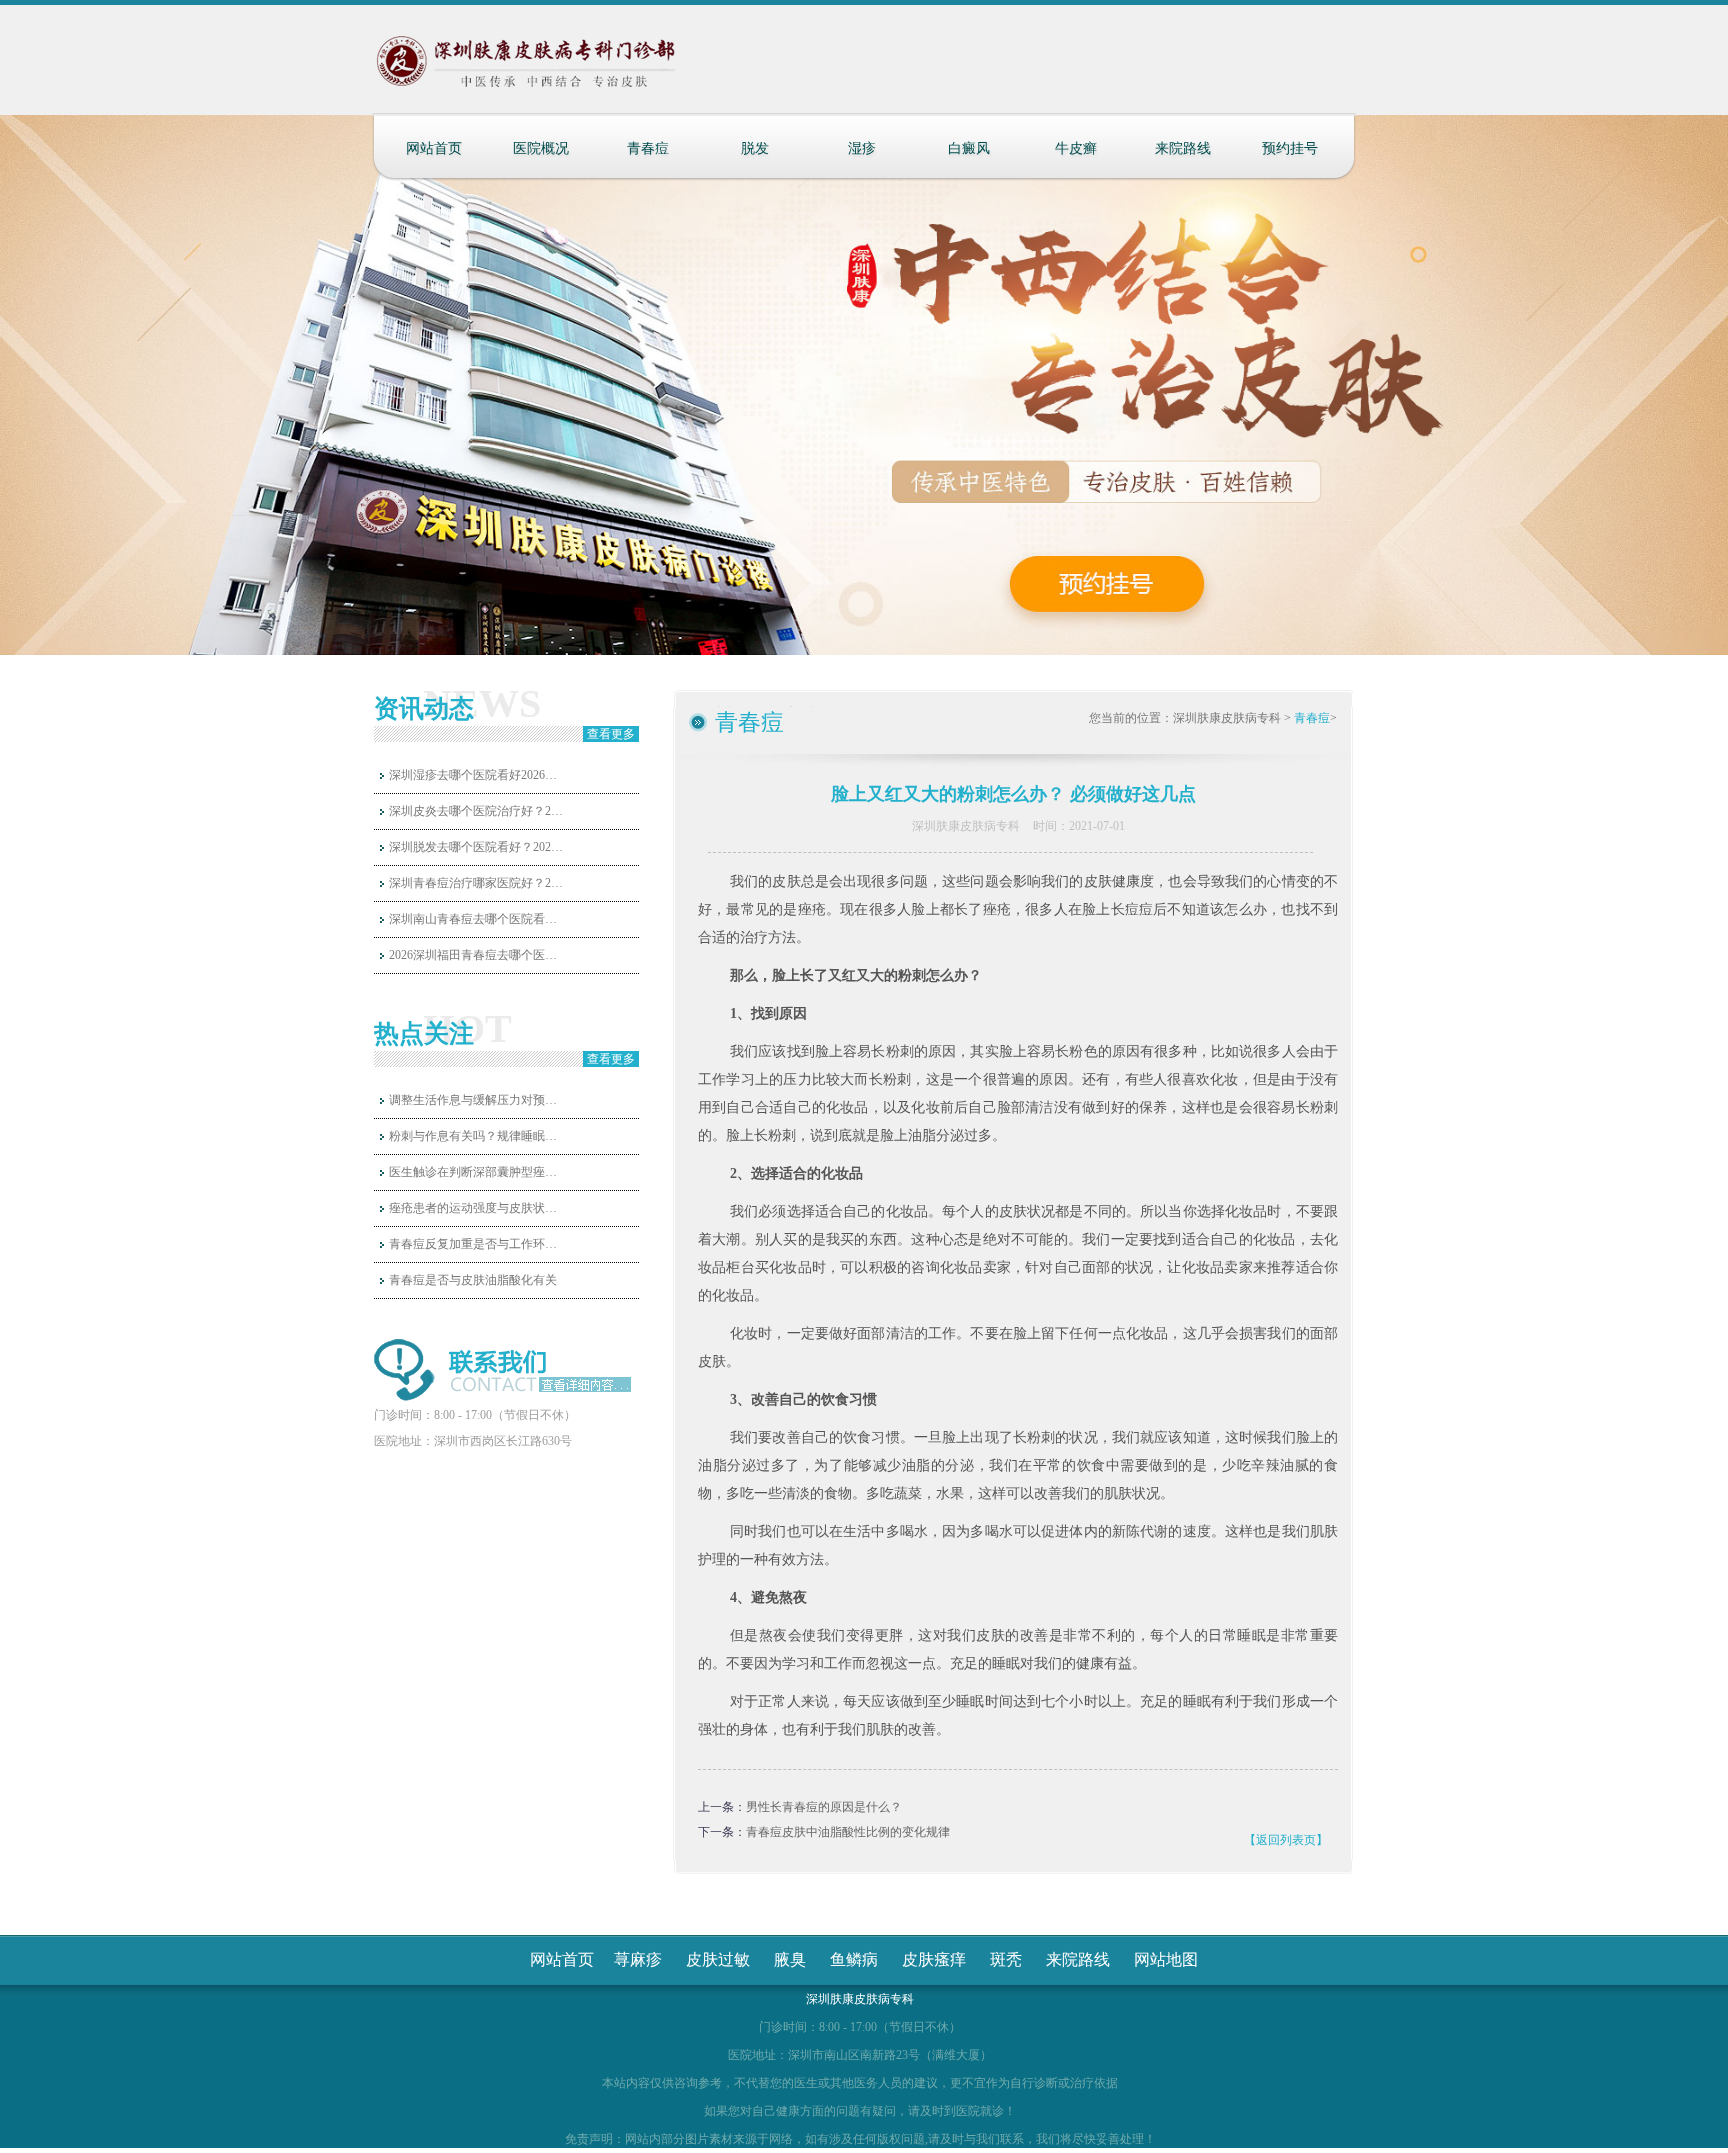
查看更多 (611, 734)
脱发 (755, 148)
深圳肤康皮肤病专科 (1227, 718)
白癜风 (969, 148)
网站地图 (1166, 1959)
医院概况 (541, 148)
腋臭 (790, 1959)
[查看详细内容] (581, 1385)
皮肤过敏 (718, 1959)
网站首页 (434, 148)
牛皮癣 (1076, 148)
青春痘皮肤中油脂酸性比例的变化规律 (848, 1832)
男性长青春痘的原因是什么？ (824, 1807)
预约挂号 (1290, 148)
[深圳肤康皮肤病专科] (567, 70)
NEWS (482, 703)
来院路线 (1183, 148)
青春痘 (648, 148)
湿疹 (862, 148)
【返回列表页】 (1286, 1840)
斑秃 (1006, 1959)
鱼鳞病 (854, 1959)
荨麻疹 (638, 1959)
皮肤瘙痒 (934, 1959)
